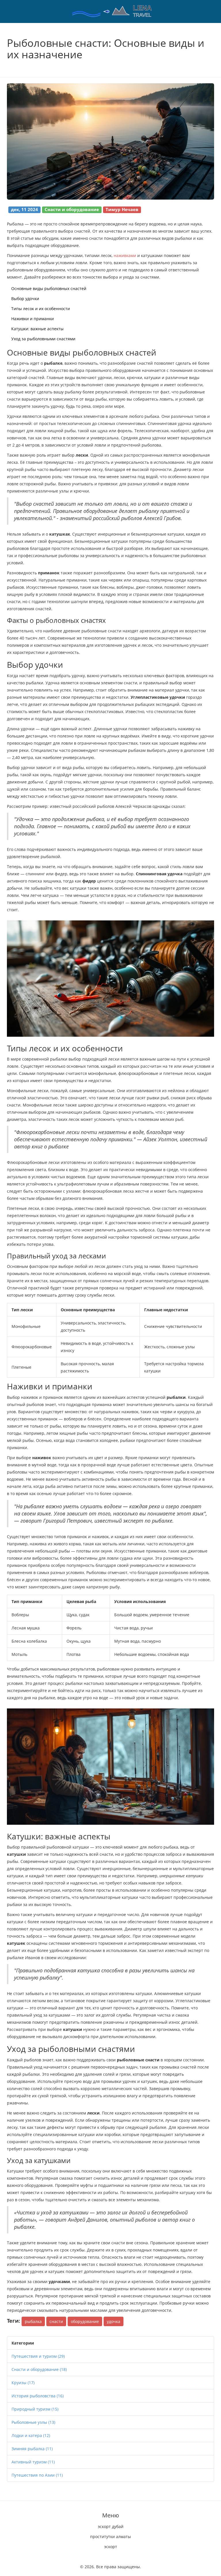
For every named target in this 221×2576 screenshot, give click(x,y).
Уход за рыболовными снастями (43, 339)
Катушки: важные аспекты (37, 329)
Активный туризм (33, 2462)
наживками (125, 255)
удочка (114, 2321)
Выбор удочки (25, 299)
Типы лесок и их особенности (41, 309)
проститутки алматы (110, 2537)
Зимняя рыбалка (32, 2449)
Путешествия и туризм (38, 2356)
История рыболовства (38, 2396)
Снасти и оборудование (39, 2369)
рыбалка (33, 2321)
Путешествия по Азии (37, 2475)
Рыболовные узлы (33, 2422)
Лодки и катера (31, 2435)
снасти (56, 2321)
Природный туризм (35, 2409)
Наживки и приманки (33, 319)
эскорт (111, 2547)
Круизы (23, 2383)
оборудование (85, 2321)
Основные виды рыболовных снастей (49, 288)
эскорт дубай (111, 2526)
